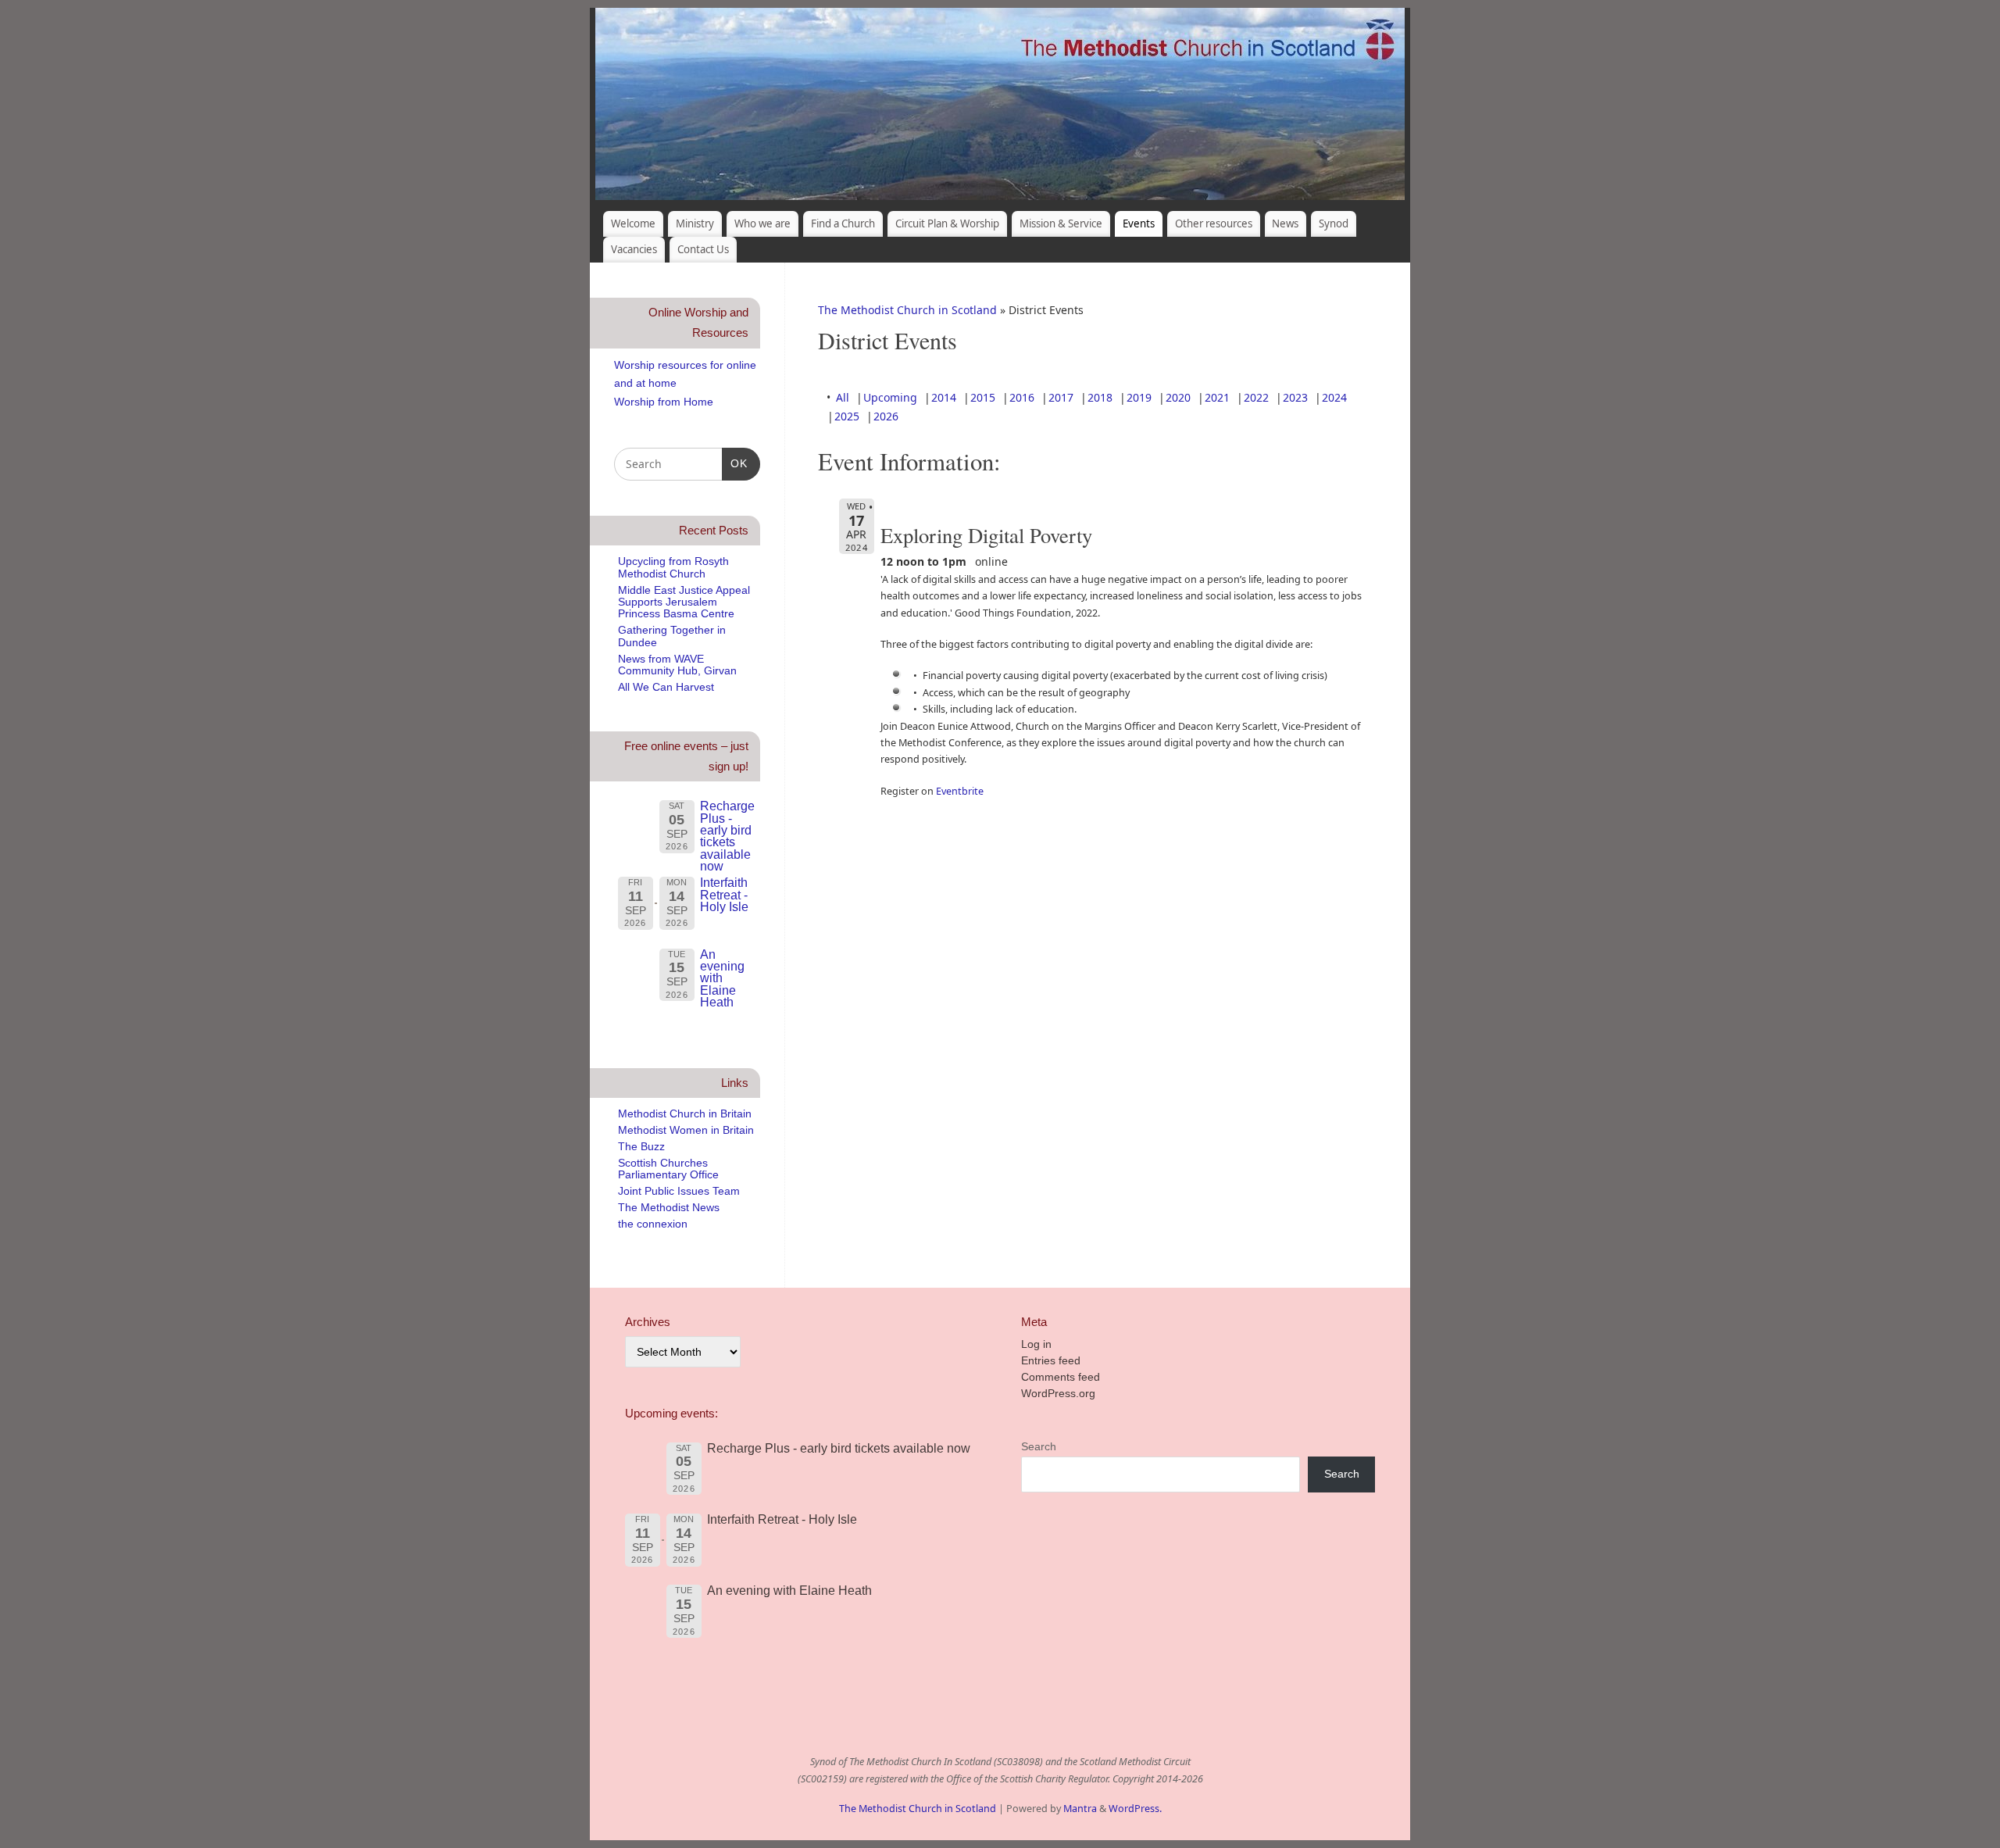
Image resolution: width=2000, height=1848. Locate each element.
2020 (1178, 397)
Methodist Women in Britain (686, 1130)
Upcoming (890, 397)
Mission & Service (1061, 223)
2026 (886, 416)
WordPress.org (1058, 1393)
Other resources (1214, 223)
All (843, 397)
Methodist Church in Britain (685, 1113)
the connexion (653, 1224)
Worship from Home (664, 402)
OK (735, 463)
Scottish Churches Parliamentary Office (668, 1169)
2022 (1256, 397)
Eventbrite (960, 791)
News (1285, 223)
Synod (1334, 223)
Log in (1036, 1344)
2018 (1100, 397)
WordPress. (1135, 1809)
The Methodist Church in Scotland (907, 310)
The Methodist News (669, 1207)
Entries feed (1051, 1360)
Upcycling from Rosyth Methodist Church (673, 567)
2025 (847, 416)
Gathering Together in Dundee (672, 636)
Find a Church (843, 223)
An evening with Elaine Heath (722, 978)
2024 (1334, 397)
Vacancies (634, 249)
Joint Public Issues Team (679, 1191)
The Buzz (641, 1146)
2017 (1061, 397)
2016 (1022, 397)
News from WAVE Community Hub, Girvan (677, 665)
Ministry (695, 223)
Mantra (1080, 1809)
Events (1139, 223)
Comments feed (1061, 1377)
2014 (944, 397)
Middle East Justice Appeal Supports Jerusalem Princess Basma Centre (684, 602)
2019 (1139, 397)
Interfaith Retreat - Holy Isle (724, 894)
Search (1039, 1446)
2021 (1217, 397)
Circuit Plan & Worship (947, 223)
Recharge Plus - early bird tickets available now (727, 836)
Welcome (633, 223)
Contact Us (703, 249)
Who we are (762, 223)
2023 (1295, 397)
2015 (983, 397)
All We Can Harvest (666, 687)
